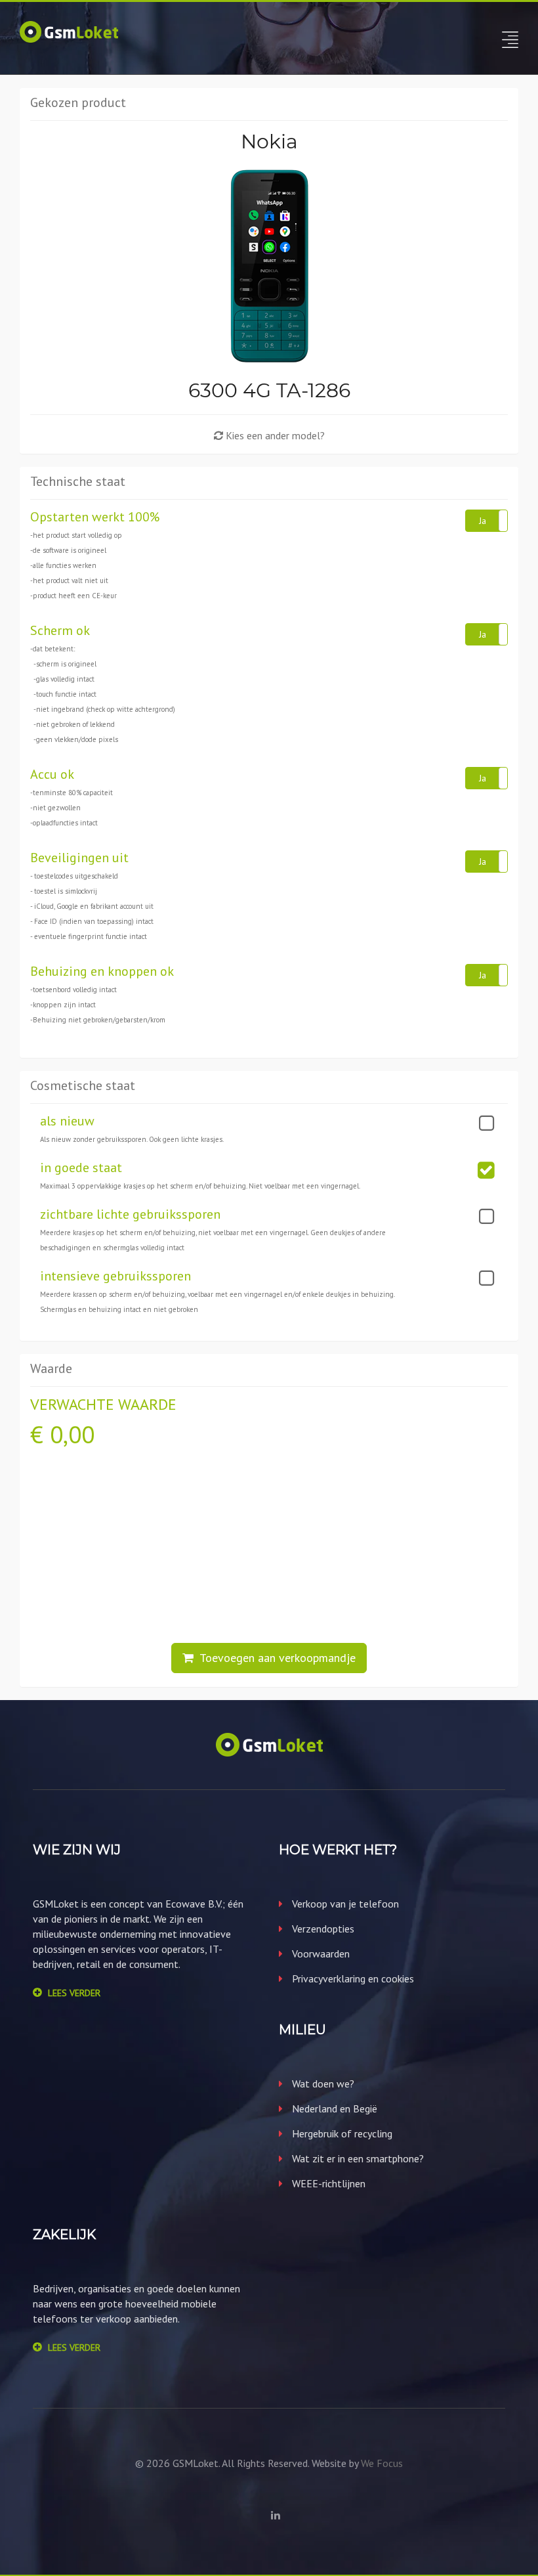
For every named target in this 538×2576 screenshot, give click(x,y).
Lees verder (74, 1993)
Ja (483, 521)
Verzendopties (322, 1929)
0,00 (72, 1434)
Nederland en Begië (333, 2108)
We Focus (382, 2463)
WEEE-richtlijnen (327, 2183)
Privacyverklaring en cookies (352, 1978)
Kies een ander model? (274, 435)
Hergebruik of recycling (341, 2133)
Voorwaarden (320, 1954)
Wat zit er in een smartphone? (357, 2158)
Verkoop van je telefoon (344, 1904)
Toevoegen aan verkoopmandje (275, 1658)
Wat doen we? (322, 2084)
